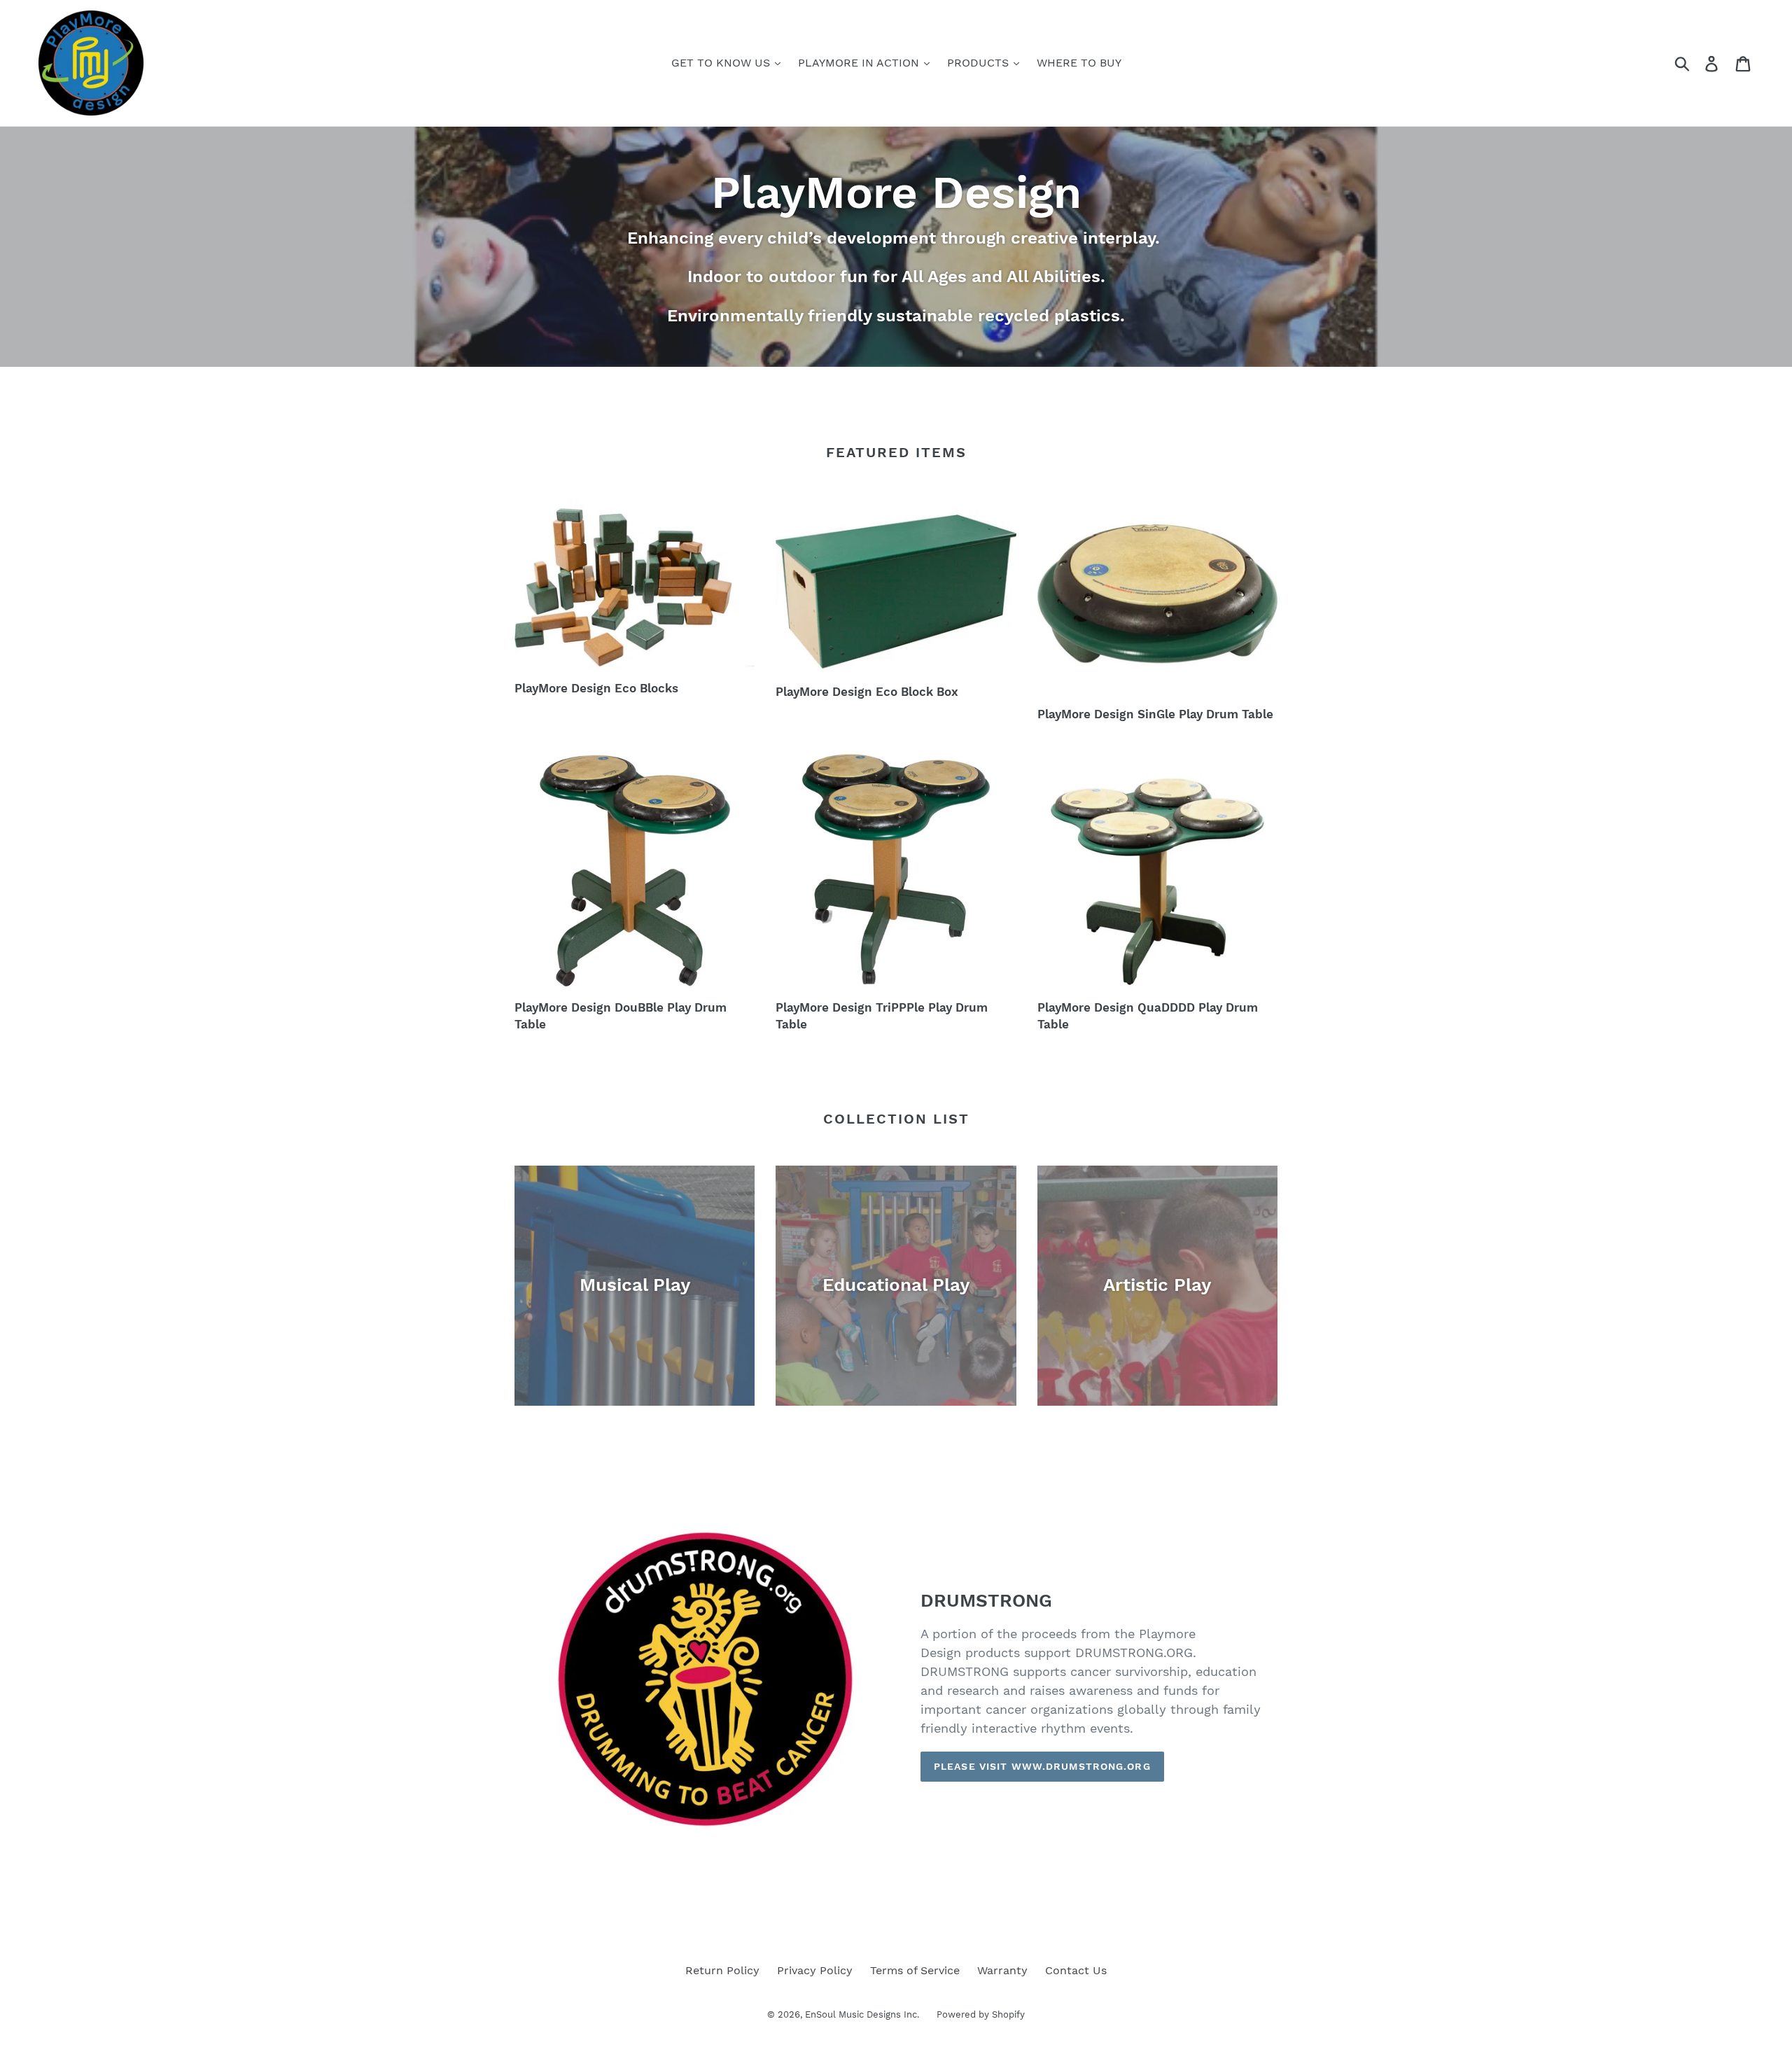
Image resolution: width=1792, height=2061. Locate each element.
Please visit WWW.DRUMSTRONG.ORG (1042, 1766)
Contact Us (1076, 1970)
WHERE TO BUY (1079, 63)
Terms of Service (915, 1970)
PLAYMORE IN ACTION (860, 63)
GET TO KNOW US (722, 63)
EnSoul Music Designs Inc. (862, 2014)
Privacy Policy (815, 1970)
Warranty (1002, 1970)
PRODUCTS (980, 63)
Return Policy (722, 1970)
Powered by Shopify (981, 2014)
